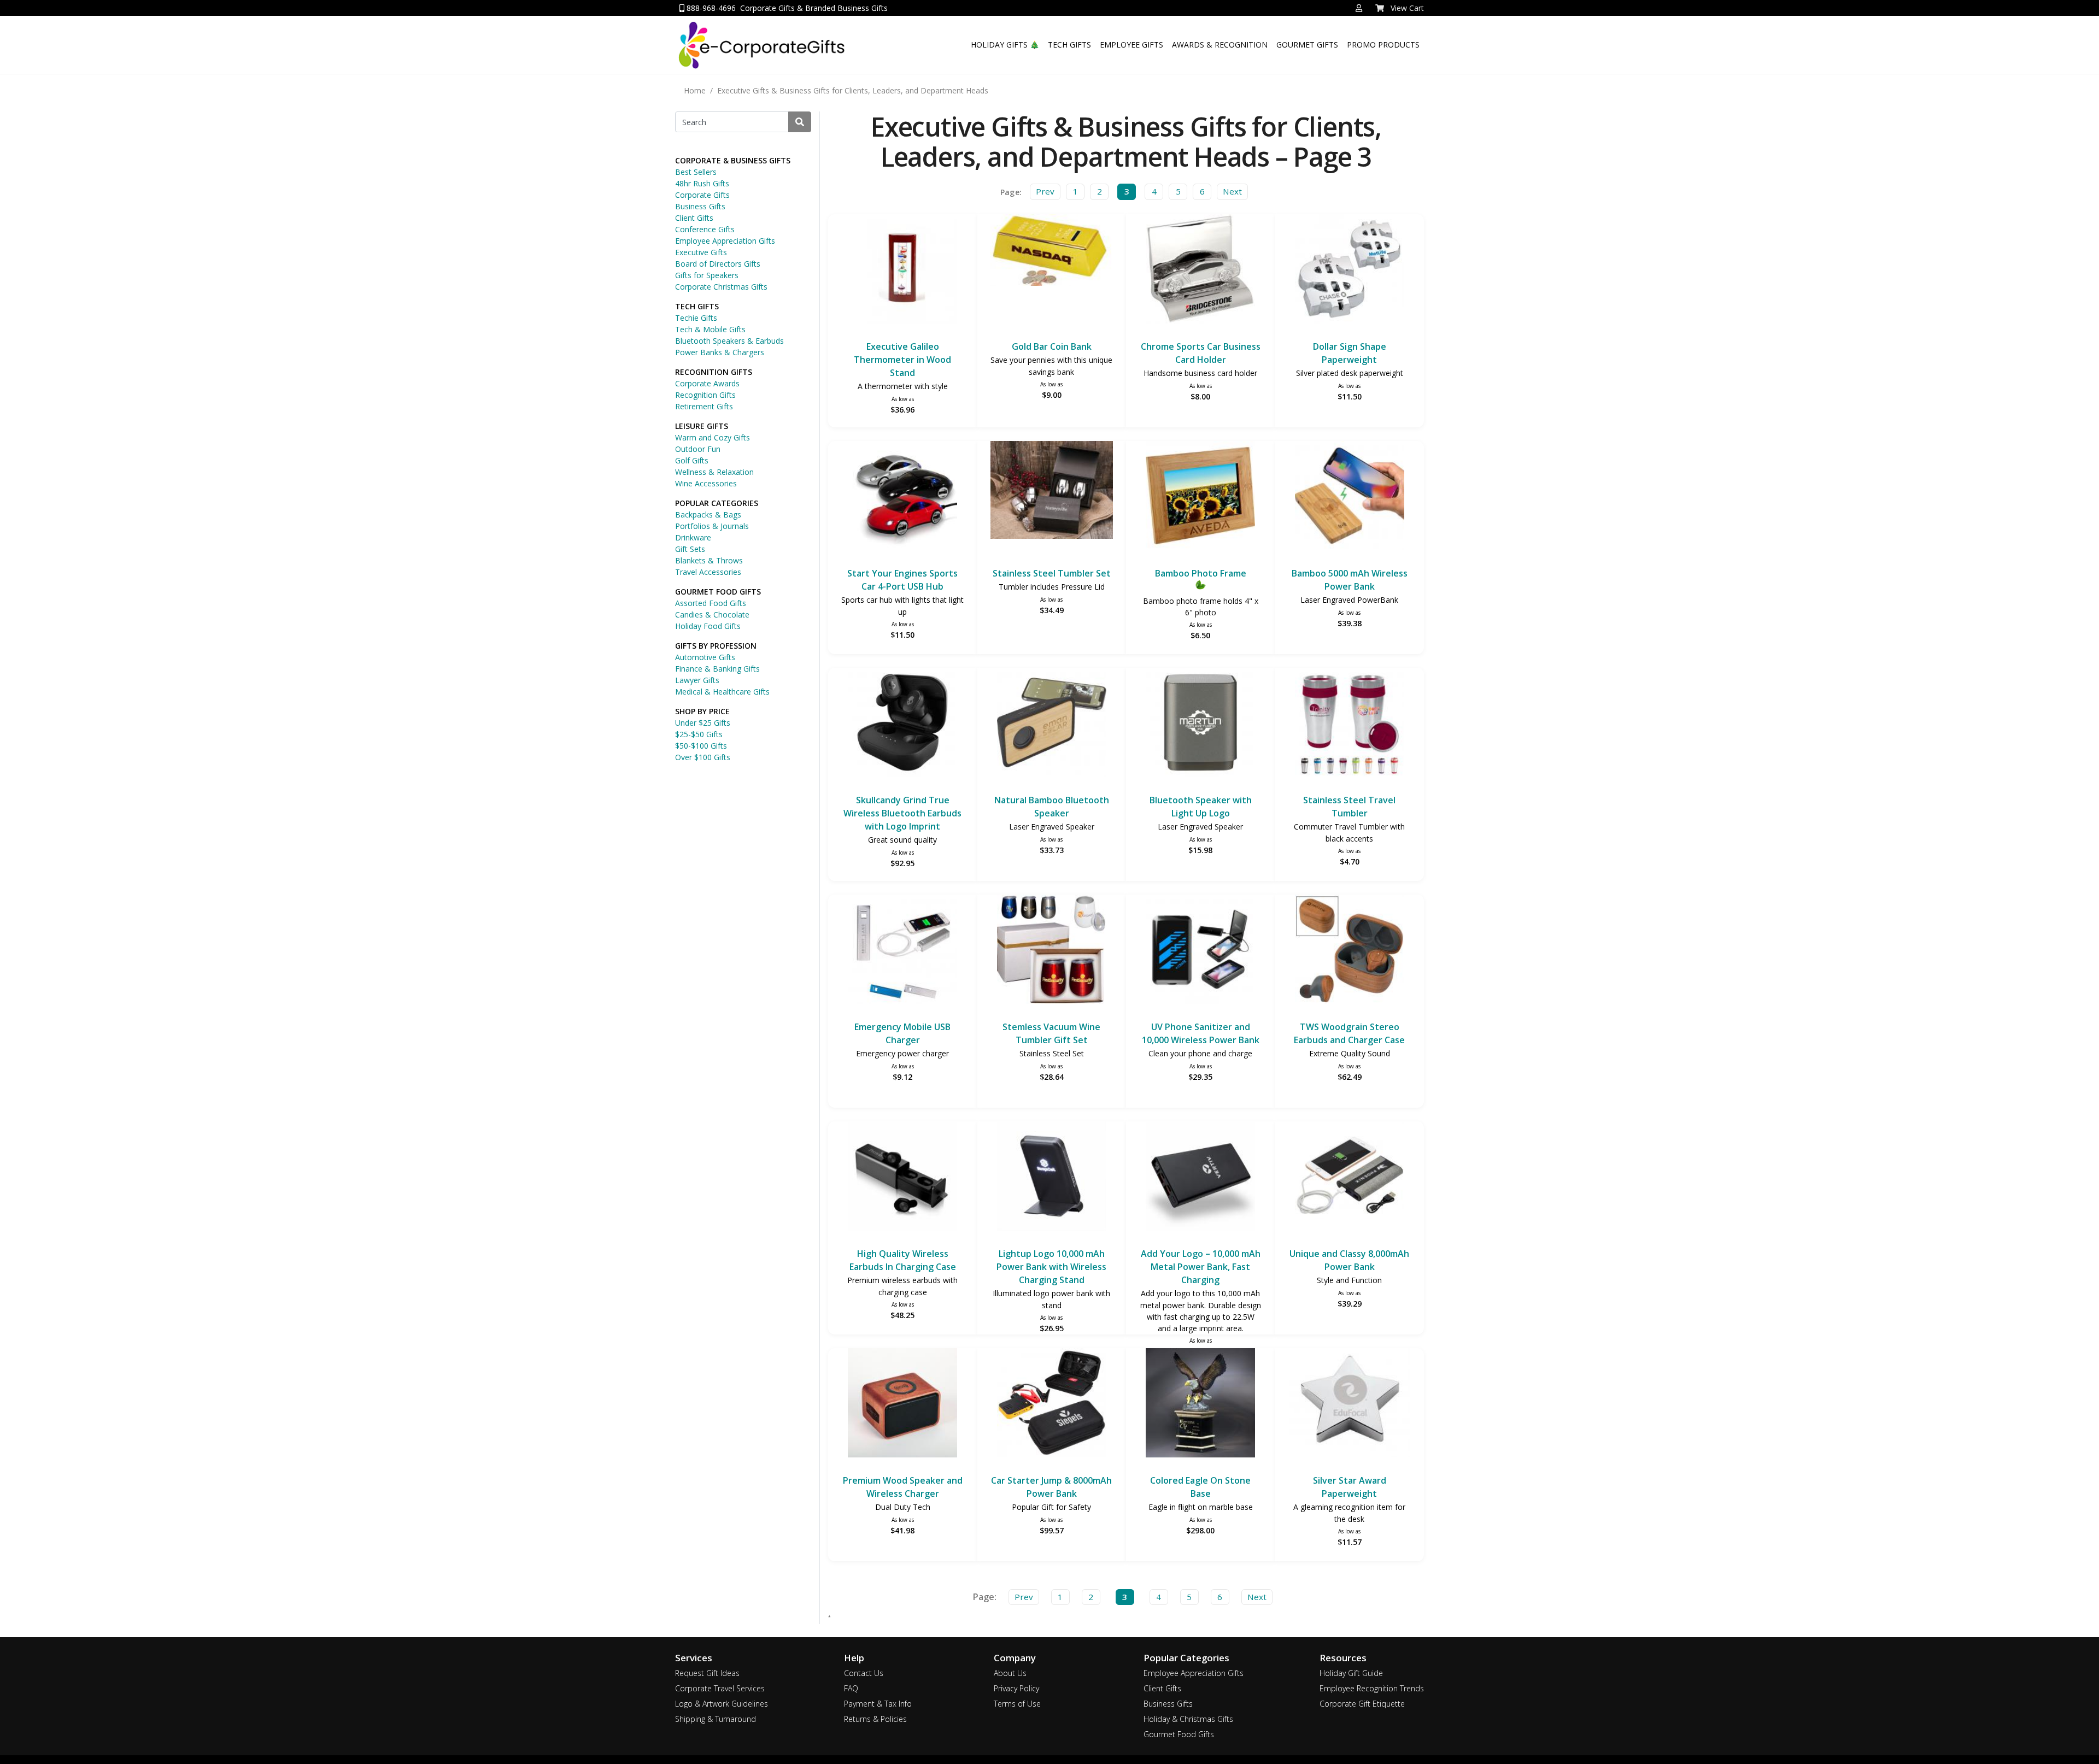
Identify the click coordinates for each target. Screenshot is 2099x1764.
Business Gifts (700, 206)
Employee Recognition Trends (1372, 1688)
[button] (1359, 8)
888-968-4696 (710, 8)
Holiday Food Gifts (708, 626)
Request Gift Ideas (707, 1673)
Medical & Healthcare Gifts (722, 692)
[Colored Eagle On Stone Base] (1201, 1404)
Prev (1045, 191)
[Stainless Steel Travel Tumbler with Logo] (1350, 724)
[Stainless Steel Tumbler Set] (1052, 492)
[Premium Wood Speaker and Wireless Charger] (903, 1404)
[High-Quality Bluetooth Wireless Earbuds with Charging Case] (903, 1177)
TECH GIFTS (1069, 45)
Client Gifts (694, 218)
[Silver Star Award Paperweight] (1350, 1404)
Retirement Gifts (704, 406)
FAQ (851, 1688)
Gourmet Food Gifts (1179, 1734)
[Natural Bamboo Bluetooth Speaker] (1052, 724)
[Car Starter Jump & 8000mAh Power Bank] (1052, 1404)
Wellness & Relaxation (714, 472)
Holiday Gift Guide (1351, 1673)
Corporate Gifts (702, 195)
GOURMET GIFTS (1307, 45)
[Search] (800, 122)
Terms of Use (1017, 1704)
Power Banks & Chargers (720, 352)
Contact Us (864, 1673)
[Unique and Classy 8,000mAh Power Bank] (1350, 1177)
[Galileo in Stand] (903, 270)
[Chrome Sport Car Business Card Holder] (1201, 270)
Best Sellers (696, 172)
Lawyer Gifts (697, 680)
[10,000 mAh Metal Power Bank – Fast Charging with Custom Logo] (1201, 1177)
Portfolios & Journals (712, 526)
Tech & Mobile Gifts (710, 329)
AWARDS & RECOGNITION (1220, 45)
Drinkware (693, 537)
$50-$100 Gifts (701, 746)
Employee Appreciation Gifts (725, 241)
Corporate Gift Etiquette (1362, 1704)
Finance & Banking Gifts (717, 669)
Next (1232, 191)
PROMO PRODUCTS (1383, 45)
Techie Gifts (696, 318)
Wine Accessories (706, 483)
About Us (1010, 1673)
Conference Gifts (705, 229)
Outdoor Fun (698, 449)
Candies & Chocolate (712, 615)
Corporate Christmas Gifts (721, 287)
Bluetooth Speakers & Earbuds (729, 341)
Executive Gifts (701, 252)
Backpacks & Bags (708, 514)
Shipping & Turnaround (716, 1719)
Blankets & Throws (709, 560)
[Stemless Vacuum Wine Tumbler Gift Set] (1052, 951)
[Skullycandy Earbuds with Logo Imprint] (903, 724)
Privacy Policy (1016, 1688)
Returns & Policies (875, 1719)
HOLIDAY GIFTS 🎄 (1005, 45)
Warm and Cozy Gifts (713, 437)
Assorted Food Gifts (711, 603)
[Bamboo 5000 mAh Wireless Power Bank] (1350, 497)
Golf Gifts (692, 460)
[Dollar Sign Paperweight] (1350, 270)
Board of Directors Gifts (718, 264)
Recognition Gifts (705, 395)
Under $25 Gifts (703, 723)
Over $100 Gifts (703, 757)
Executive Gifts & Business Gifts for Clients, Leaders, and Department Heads (853, 90)
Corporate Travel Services (720, 1688)
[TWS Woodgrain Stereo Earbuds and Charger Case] (1350, 951)
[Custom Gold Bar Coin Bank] (1052, 252)
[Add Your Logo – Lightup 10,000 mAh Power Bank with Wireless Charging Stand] (1052, 1177)
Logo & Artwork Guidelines (722, 1704)
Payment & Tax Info (878, 1704)
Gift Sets (690, 549)
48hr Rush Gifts (702, 183)
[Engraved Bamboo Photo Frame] (1201, 497)
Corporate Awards (707, 383)
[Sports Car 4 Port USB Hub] (903, 497)
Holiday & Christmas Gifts (1188, 1719)
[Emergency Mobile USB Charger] (903, 951)
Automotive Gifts (705, 657)
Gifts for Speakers (707, 275)
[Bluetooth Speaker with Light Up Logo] (1201, 724)
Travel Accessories (708, 572)
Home (695, 90)
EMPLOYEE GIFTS (1131, 45)
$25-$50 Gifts (699, 734)
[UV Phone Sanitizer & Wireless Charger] (1201, 951)
